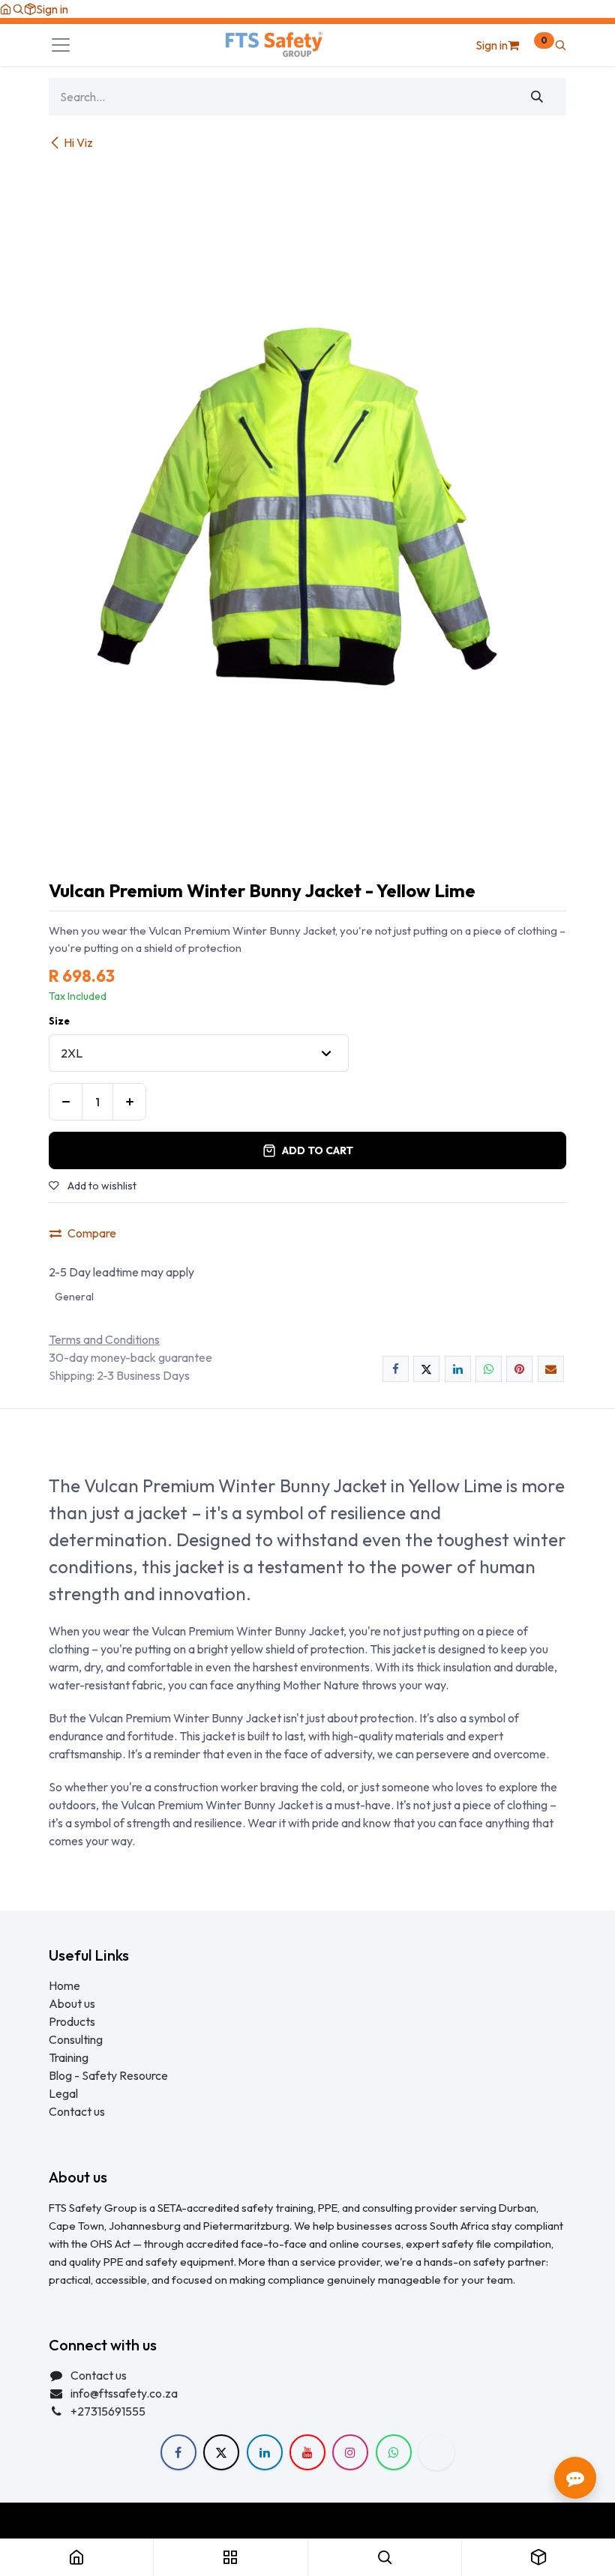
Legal (63, 2093)
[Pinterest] (519, 1369)
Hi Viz (78, 142)
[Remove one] (66, 1102)
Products (72, 2021)
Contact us (77, 2111)
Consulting (76, 2039)
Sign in (52, 9)
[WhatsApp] (489, 1369)
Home (64, 1985)
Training (69, 2057)
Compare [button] (92, 1233)
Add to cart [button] (318, 1150)
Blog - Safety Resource (109, 2075)
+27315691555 (108, 2411)
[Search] (537, 97)
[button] (18, 9)
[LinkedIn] (458, 1369)
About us (72, 2003)
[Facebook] (396, 1369)
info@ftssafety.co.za (124, 2393)
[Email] (551, 1369)
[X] (426, 1369)
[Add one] (129, 1102)
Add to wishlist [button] (101, 1186)
